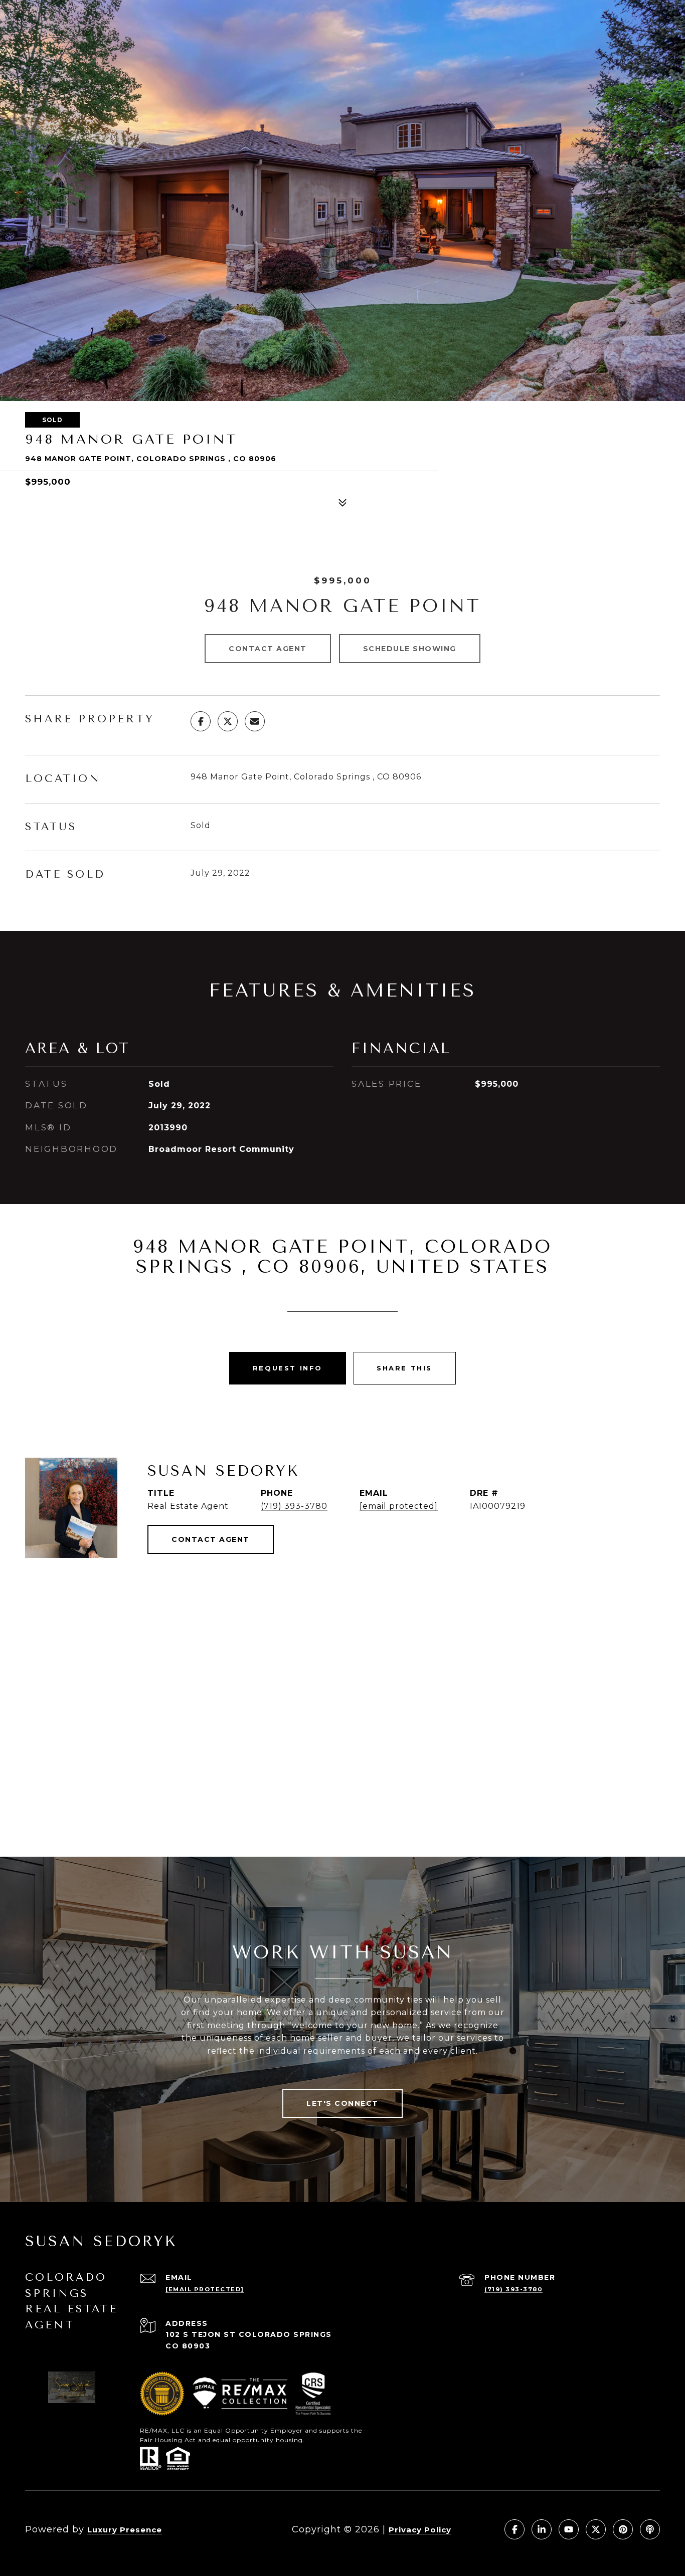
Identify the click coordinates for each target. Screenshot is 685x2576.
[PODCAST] (650, 2529)
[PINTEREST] (623, 2529)
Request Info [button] (288, 1368)
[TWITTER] (596, 2529)
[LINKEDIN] (542, 2529)
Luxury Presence (125, 2530)
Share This (404, 1368)
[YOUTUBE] (569, 2529)
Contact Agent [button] (268, 649)
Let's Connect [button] (342, 2103)
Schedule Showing (410, 649)
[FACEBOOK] (515, 2529)
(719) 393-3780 (294, 1506)
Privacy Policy (420, 2530)
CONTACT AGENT (211, 1539)
